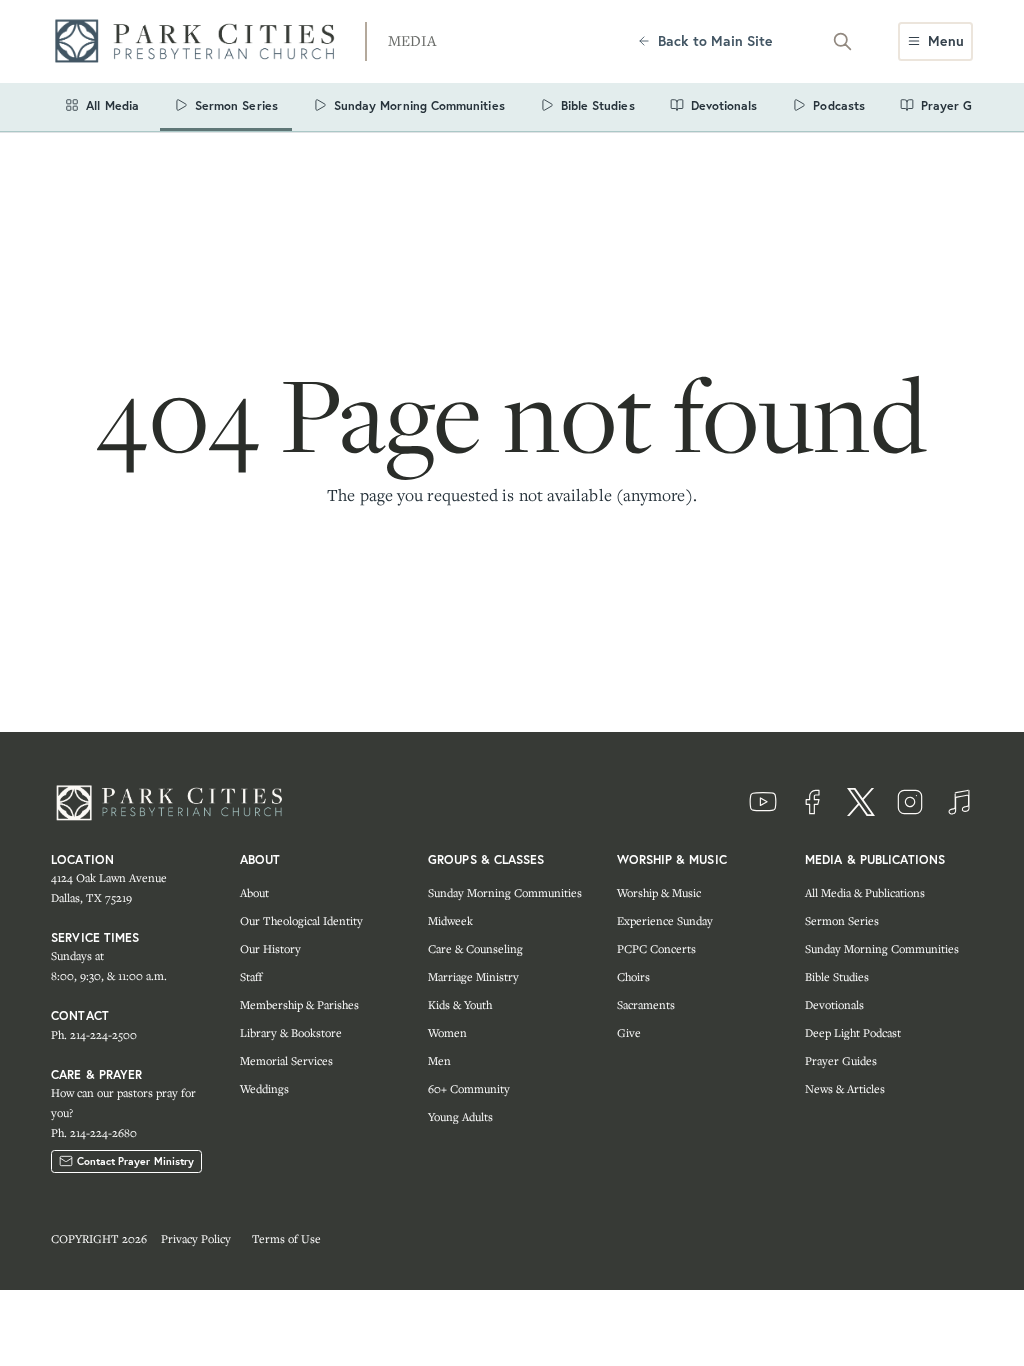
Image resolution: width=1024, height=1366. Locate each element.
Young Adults (460, 1116)
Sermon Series (842, 920)
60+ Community (469, 1088)
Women (447, 1032)
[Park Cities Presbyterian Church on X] (861, 802)
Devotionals (834, 1004)
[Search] (842, 41)
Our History (270, 948)
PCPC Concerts (656, 948)
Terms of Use (286, 1238)
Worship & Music (659, 892)
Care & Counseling (475, 948)
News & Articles (845, 1088)
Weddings (264, 1088)
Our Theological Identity (301, 920)
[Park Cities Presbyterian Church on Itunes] (959, 802)
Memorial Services (286, 1060)
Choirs (633, 976)
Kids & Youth (460, 1004)
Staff (251, 976)
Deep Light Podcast (853, 1032)
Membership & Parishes (299, 1004)
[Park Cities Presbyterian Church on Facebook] (812, 802)
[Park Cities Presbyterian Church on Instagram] (910, 802)
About (254, 892)
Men (439, 1060)
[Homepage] (201, 41)
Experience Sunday (665, 920)
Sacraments (646, 1004)
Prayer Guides (841, 1060)
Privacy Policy (196, 1238)
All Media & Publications (865, 892)
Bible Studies (837, 976)
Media (412, 40)
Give (629, 1032)
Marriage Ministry (473, 976)
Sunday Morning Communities (505, 892)
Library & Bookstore (291, 1032)
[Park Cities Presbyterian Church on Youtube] (763, 802)
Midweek (450, 920)
